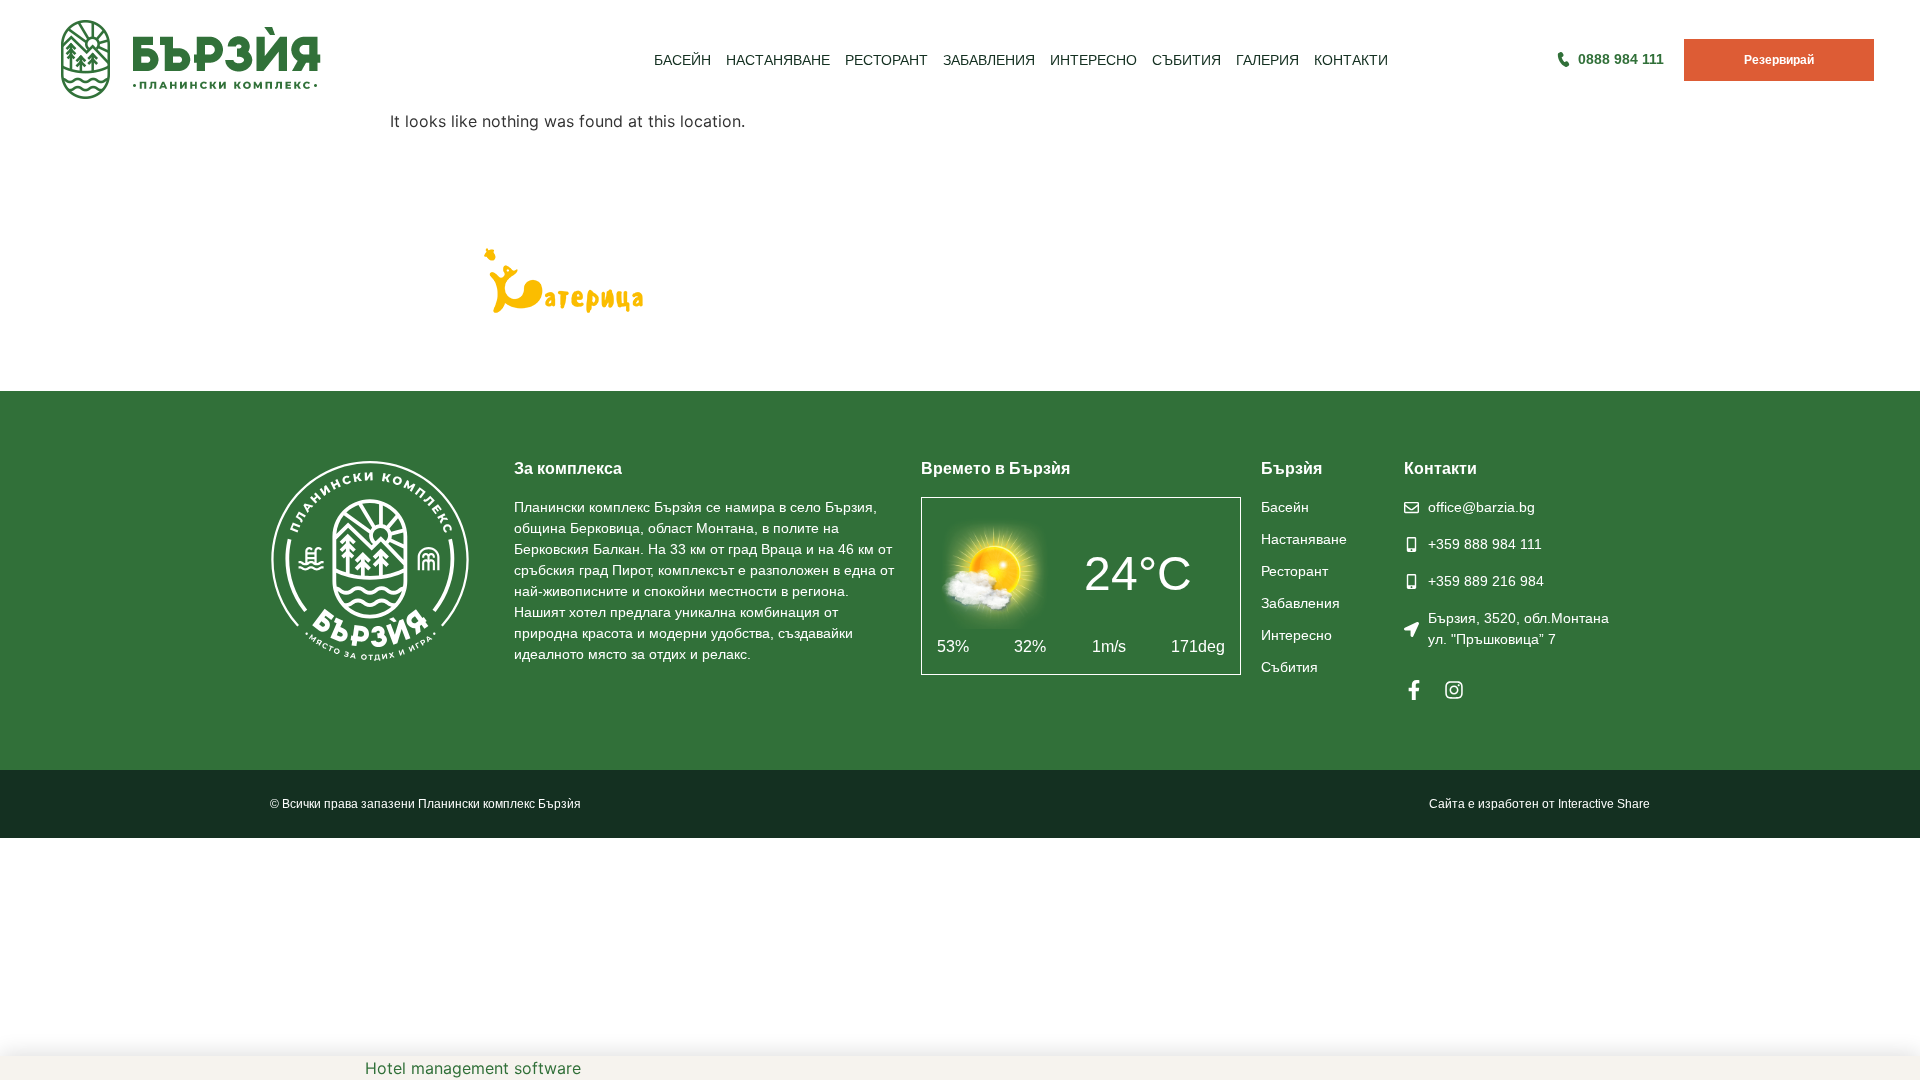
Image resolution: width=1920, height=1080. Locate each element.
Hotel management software (473, 1068)
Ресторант (886, 60)
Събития (1186, 60)
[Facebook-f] (1414, 690)
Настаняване (778, 60)
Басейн (682, 60)
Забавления (989, 60)
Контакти (1351, 60)
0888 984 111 (1621, 59)
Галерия (1267, 60)
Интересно (1093, 60)
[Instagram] (1454, 690)
